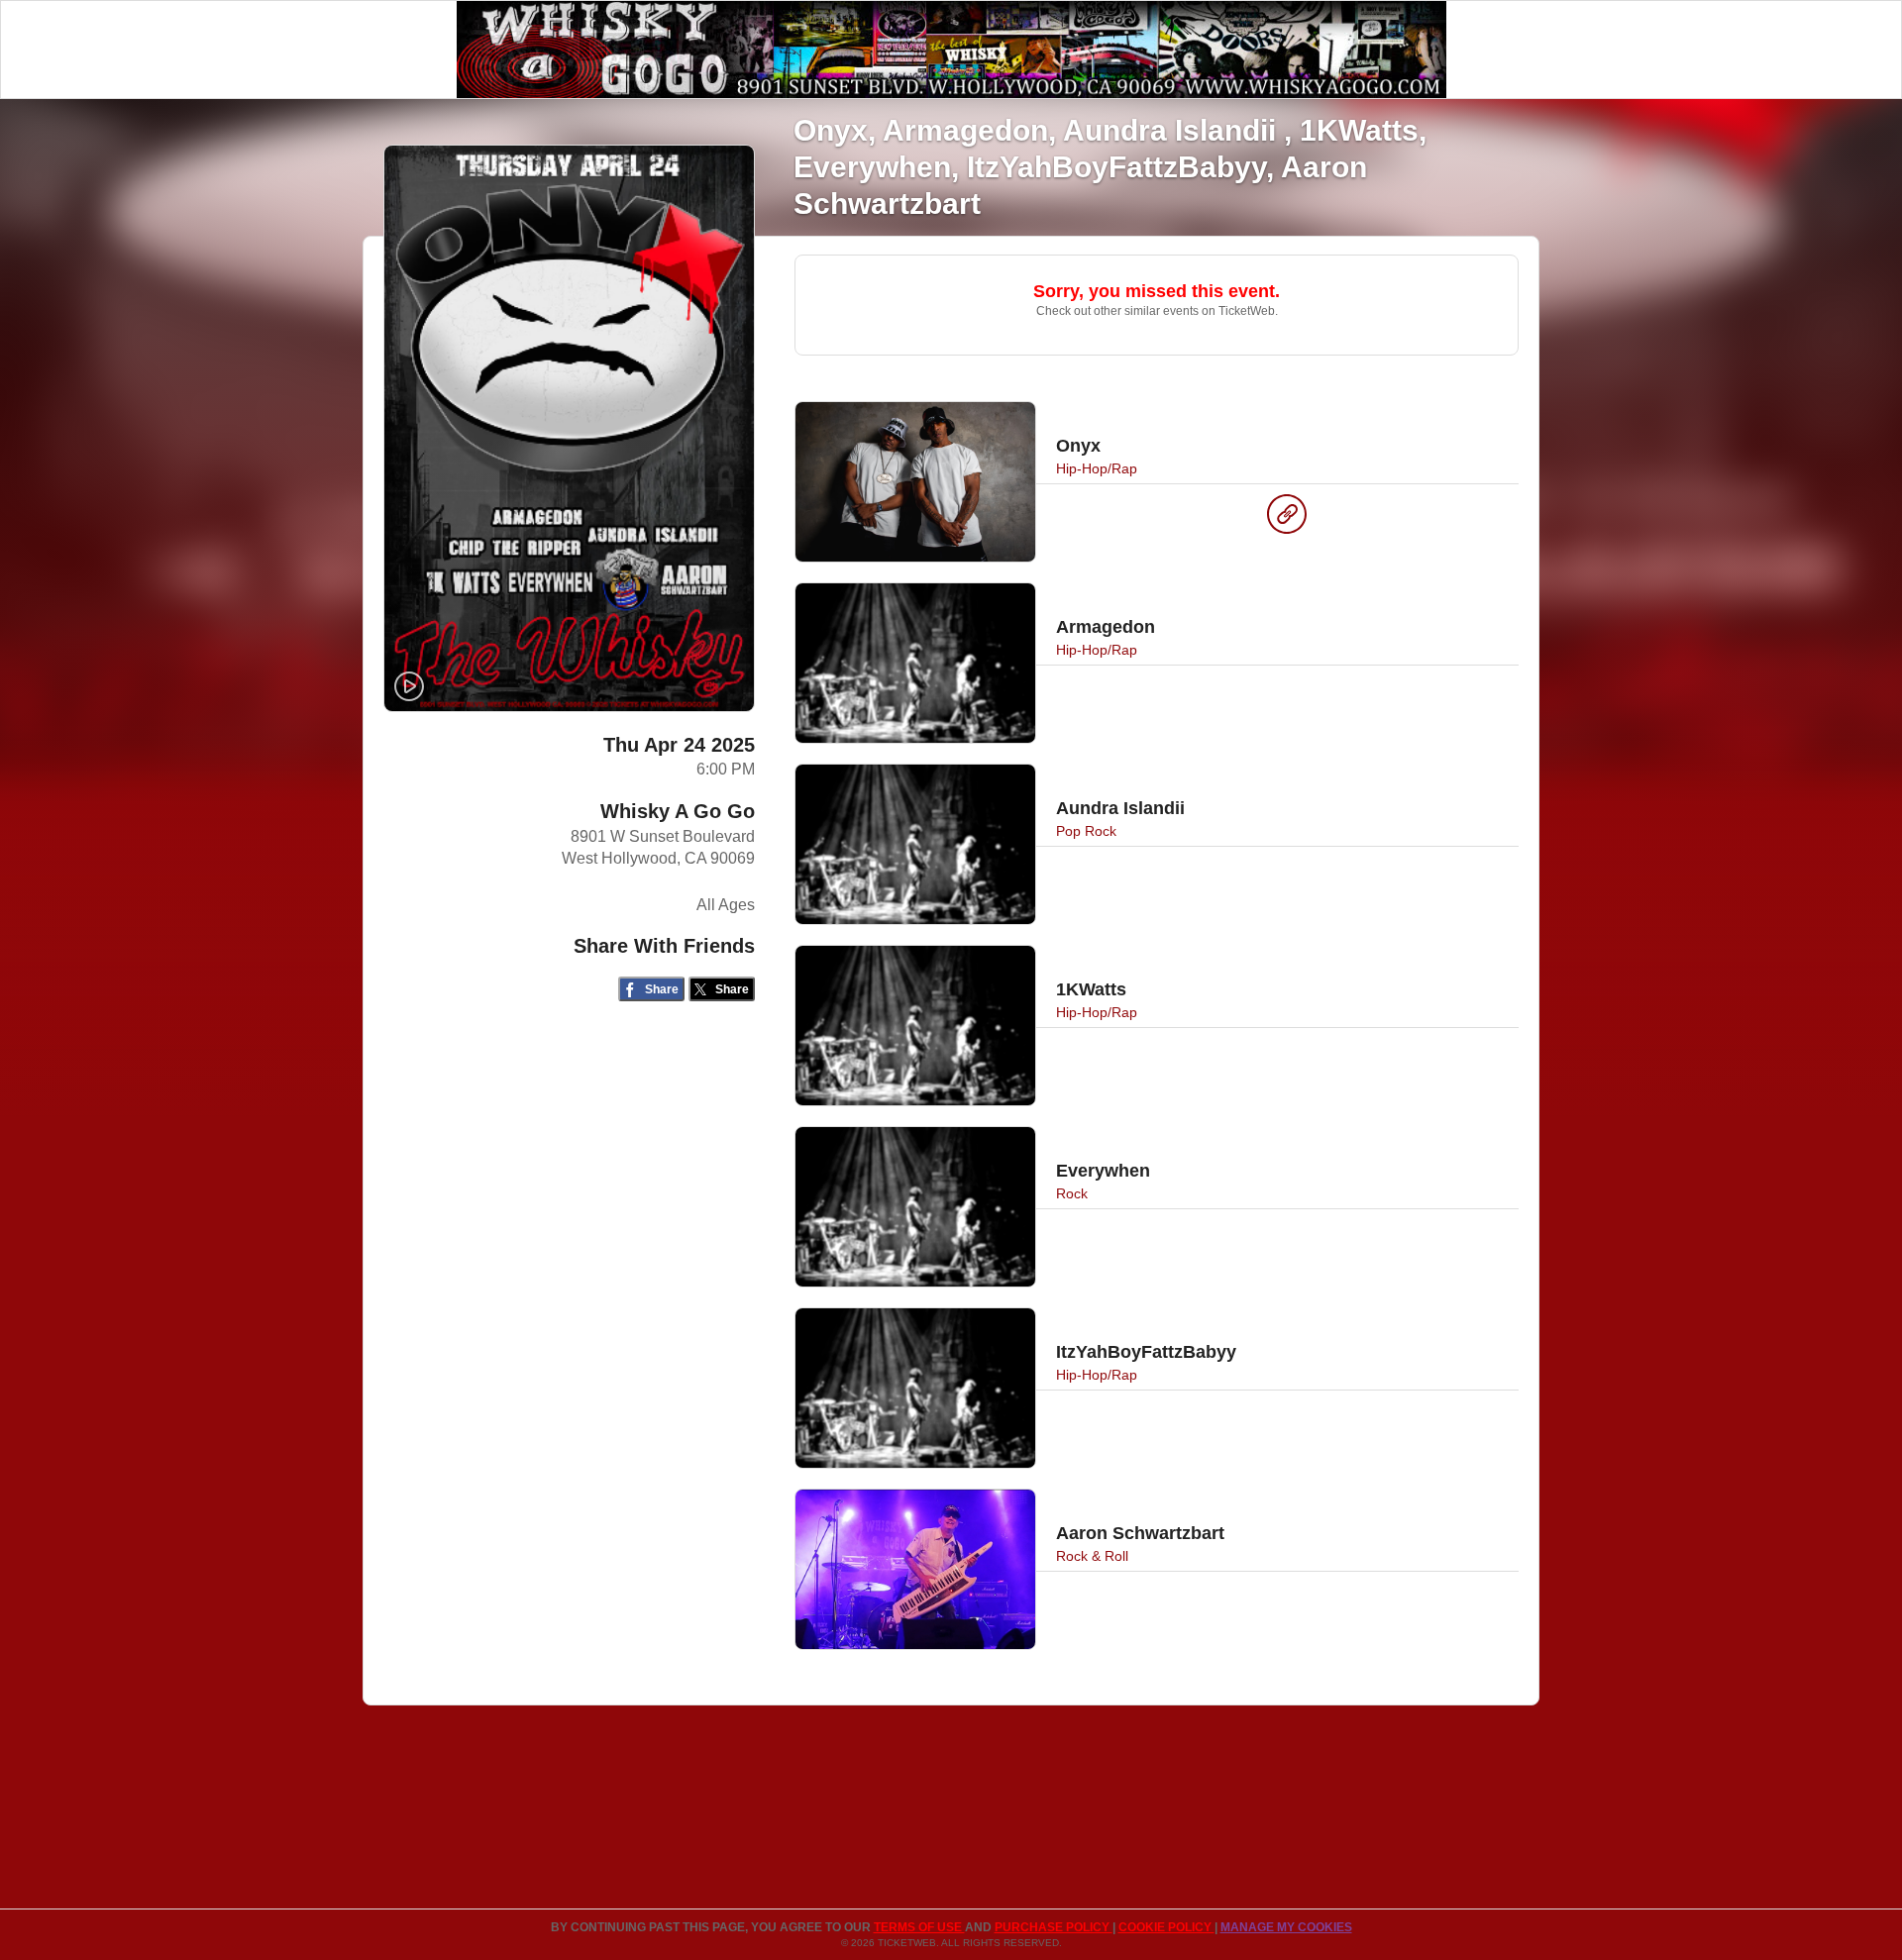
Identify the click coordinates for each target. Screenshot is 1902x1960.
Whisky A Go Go (678, 811)
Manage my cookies (1286, 1927)
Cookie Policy (1166, 1927)
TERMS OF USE (919, 1927)
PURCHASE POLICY (1054, 1927)
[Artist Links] (1287, 519)
